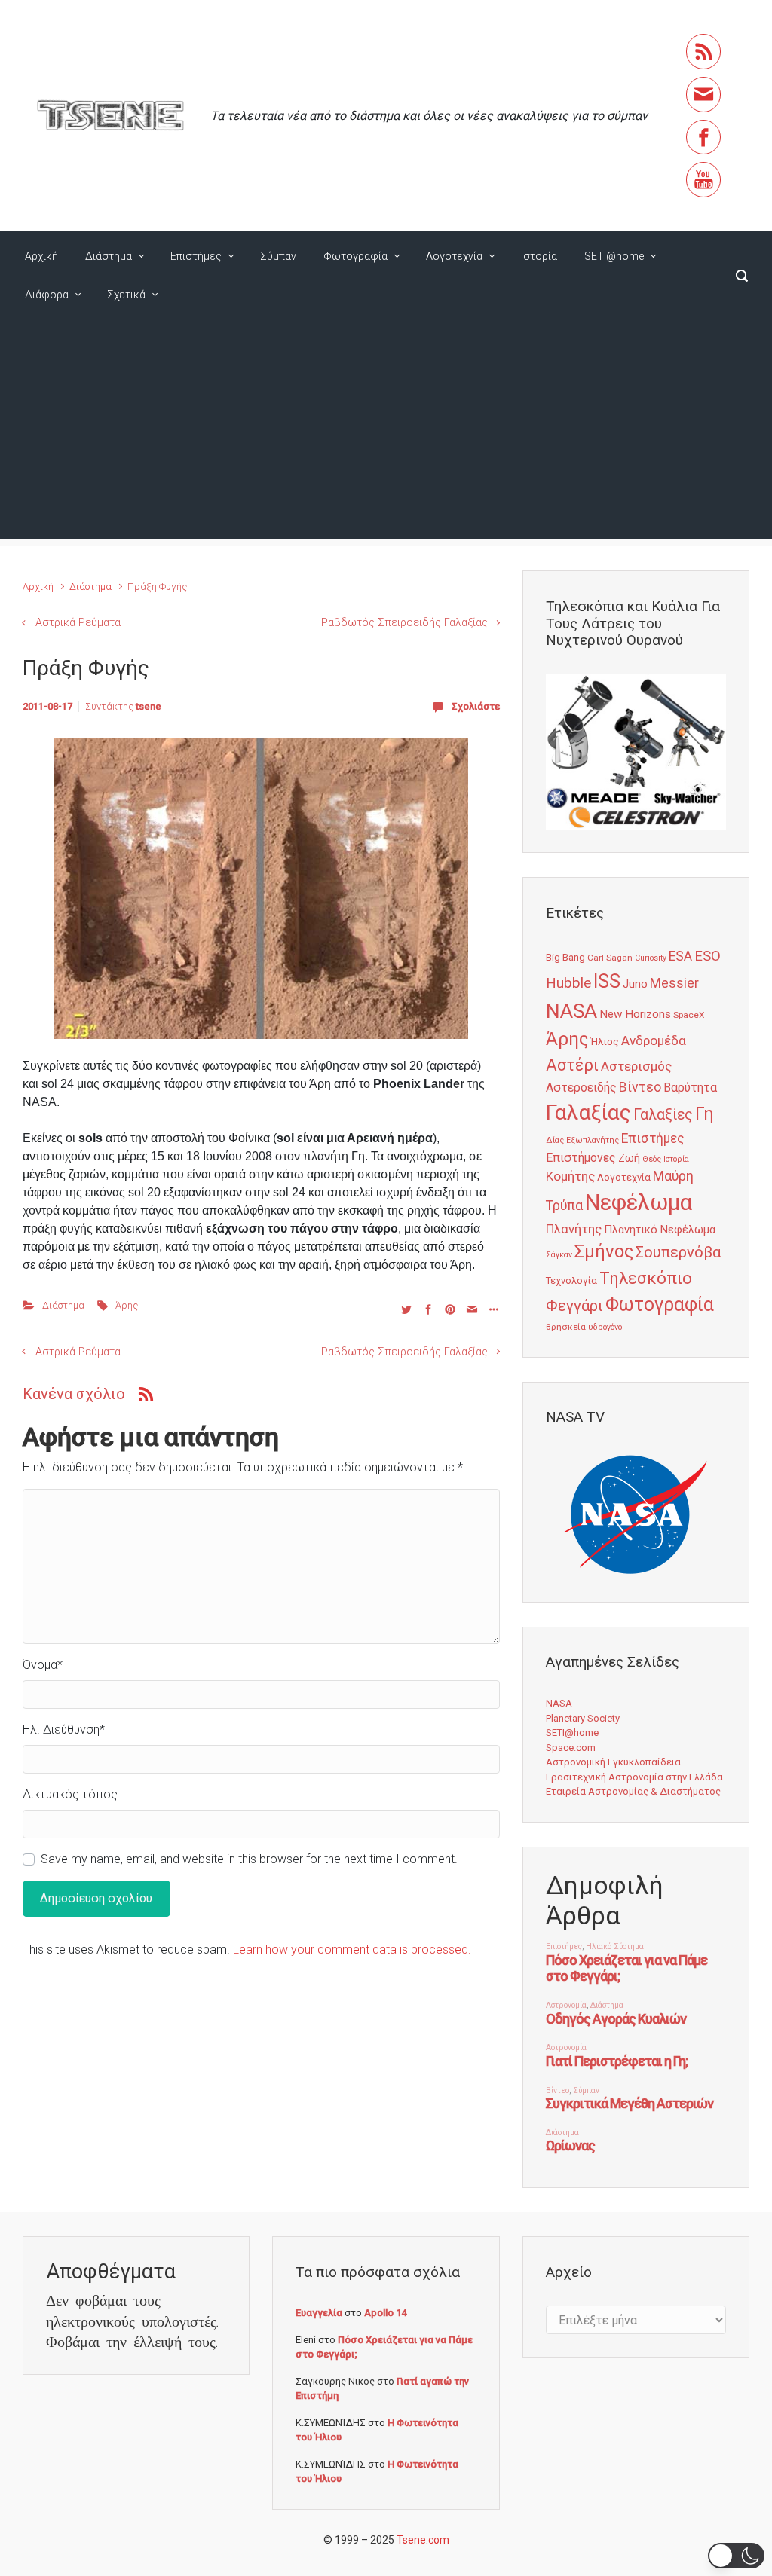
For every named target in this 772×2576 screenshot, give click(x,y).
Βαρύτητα (690, 1088)
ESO (708, 956)
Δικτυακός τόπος (70, 1794)
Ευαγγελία (319, 2313)
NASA (571, 1011)
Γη (705, 1114)
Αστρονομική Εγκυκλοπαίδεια (613, 1762)
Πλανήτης (574, 1229)
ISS (607, 981)
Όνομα (43, 1665)
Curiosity (651, 958)
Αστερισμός (636, 1066)
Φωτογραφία (355, 256)
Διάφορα (47, 295)
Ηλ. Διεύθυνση (64, 1730)
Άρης (127, 1305)
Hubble (568, 983)
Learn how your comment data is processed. (352, 1950)
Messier (674, 983)
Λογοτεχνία (454, 256)
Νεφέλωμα (639, 1202)
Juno (635, 984)
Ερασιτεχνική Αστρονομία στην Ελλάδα (634, 1777)
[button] (736, 2556)
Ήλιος (605, 1041)
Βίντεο (640, 1087)
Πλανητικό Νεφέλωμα (660, 1230)
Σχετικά (126, 295)
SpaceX (689, 1015)
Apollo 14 (385, 2313)
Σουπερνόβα (678, 1252)
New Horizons (635, 1014)
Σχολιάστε (476, 706)
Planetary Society (583, 1718)
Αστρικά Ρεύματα (78, 623)
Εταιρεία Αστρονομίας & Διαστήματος (633, 1791)
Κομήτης (570, 1176)
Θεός (652, 1159)
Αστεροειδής (581, 1088)
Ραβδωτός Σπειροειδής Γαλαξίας (404, 623)
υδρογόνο (605, 1327)
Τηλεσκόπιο (646, 1278)
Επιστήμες (196, 256)
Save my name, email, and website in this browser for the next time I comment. (249, 1859)
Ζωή (629, 1158)
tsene (149, 706)
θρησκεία (566, 1327)
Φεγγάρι (574, 1306)
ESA (680, 956)
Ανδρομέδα (654, 1040)
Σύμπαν (278, 256)
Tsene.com (423, 2540)
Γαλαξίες (663, 1115)
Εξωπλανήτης (593, 1140)
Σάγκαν (559, 1255)
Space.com (571, 1748)
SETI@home (614, 256)
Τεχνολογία (571, 1280)
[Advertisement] (386, 433)
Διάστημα (109, 256)
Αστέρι (572, 1065)
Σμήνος (604, 1251)
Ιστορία (539, 256)
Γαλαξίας (588, 1112)
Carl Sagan (610, 958)
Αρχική (41, 256)
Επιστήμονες (581, 1158)
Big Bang (565, 957)
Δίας (555, 1140)
